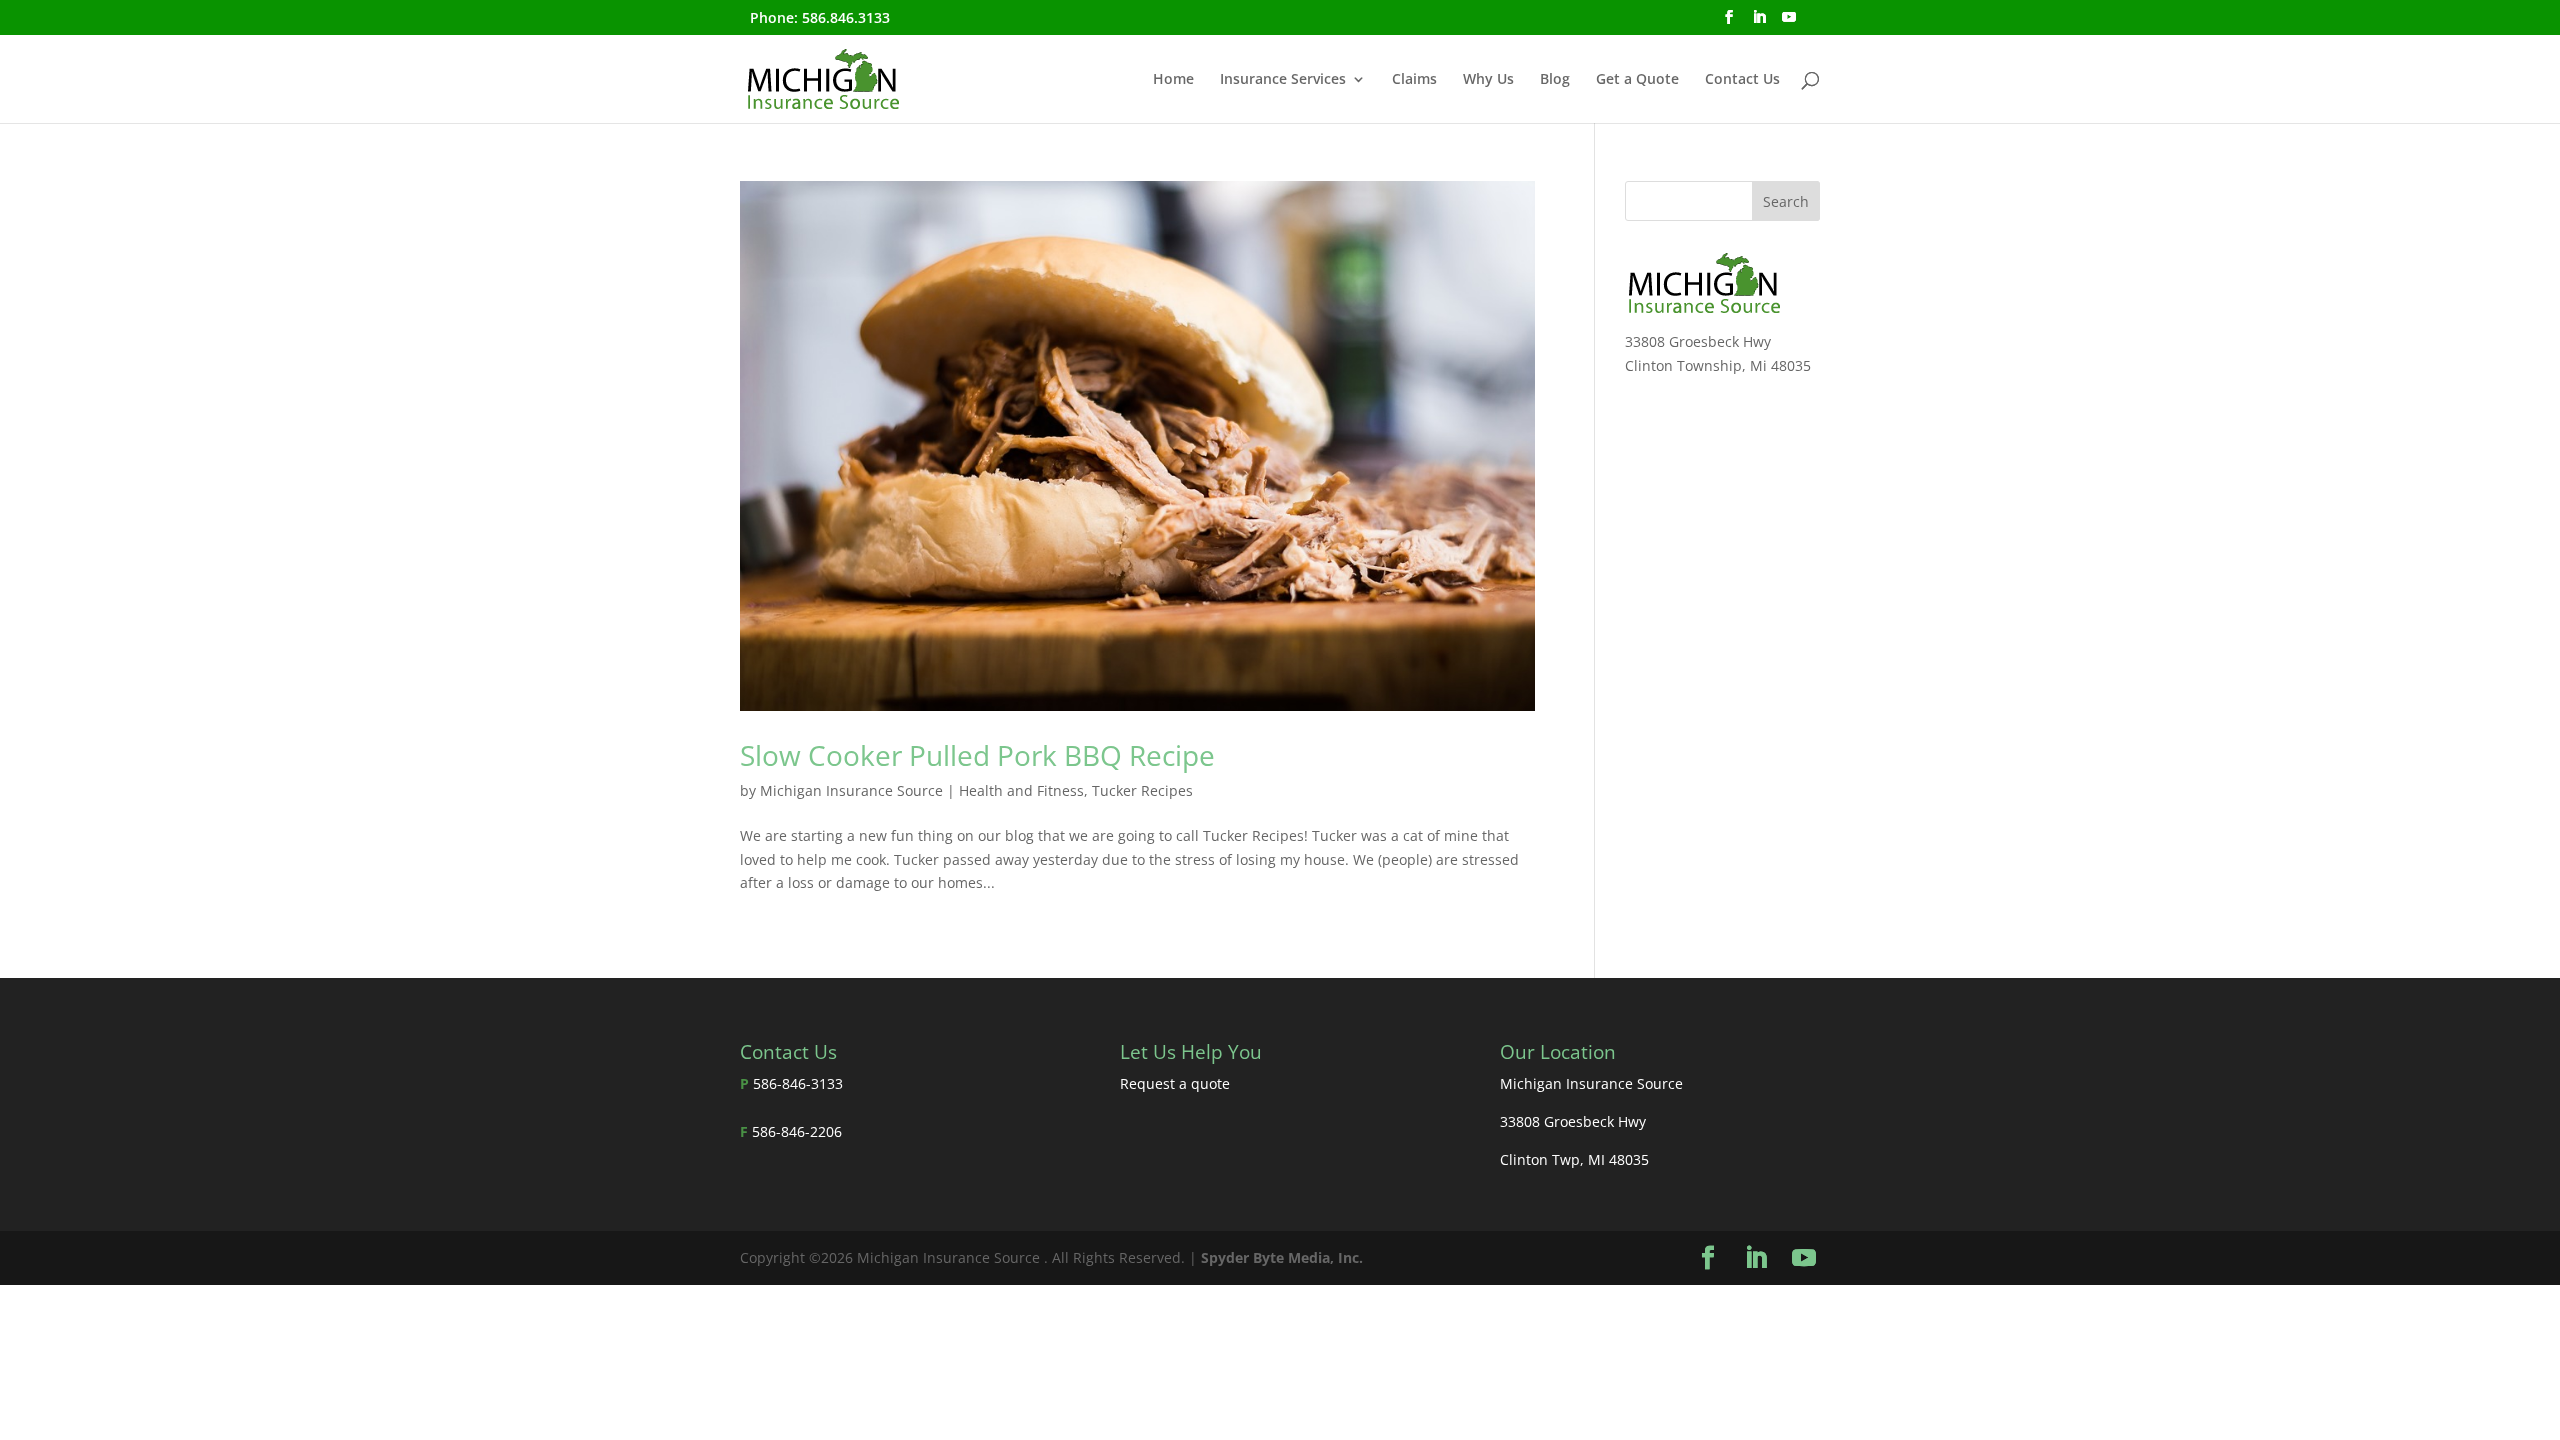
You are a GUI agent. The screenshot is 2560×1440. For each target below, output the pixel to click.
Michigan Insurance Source (851, 790)
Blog (1555, 80)
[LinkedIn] (1759, 23)
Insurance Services (1283, 80)
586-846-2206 (797, 1131)
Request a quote (1175, 1083)
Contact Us (1742, 80)
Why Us (1488, 80)
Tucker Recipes (1142, 790)
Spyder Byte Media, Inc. (1282, 1257)
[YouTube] (1789, 23)
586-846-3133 (798, 1083)
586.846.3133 (846, 17)
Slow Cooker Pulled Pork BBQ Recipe (977, 755)
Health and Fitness (1021, 790)
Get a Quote (1637, 80)
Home (1173, 80)
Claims (1414, 80)
